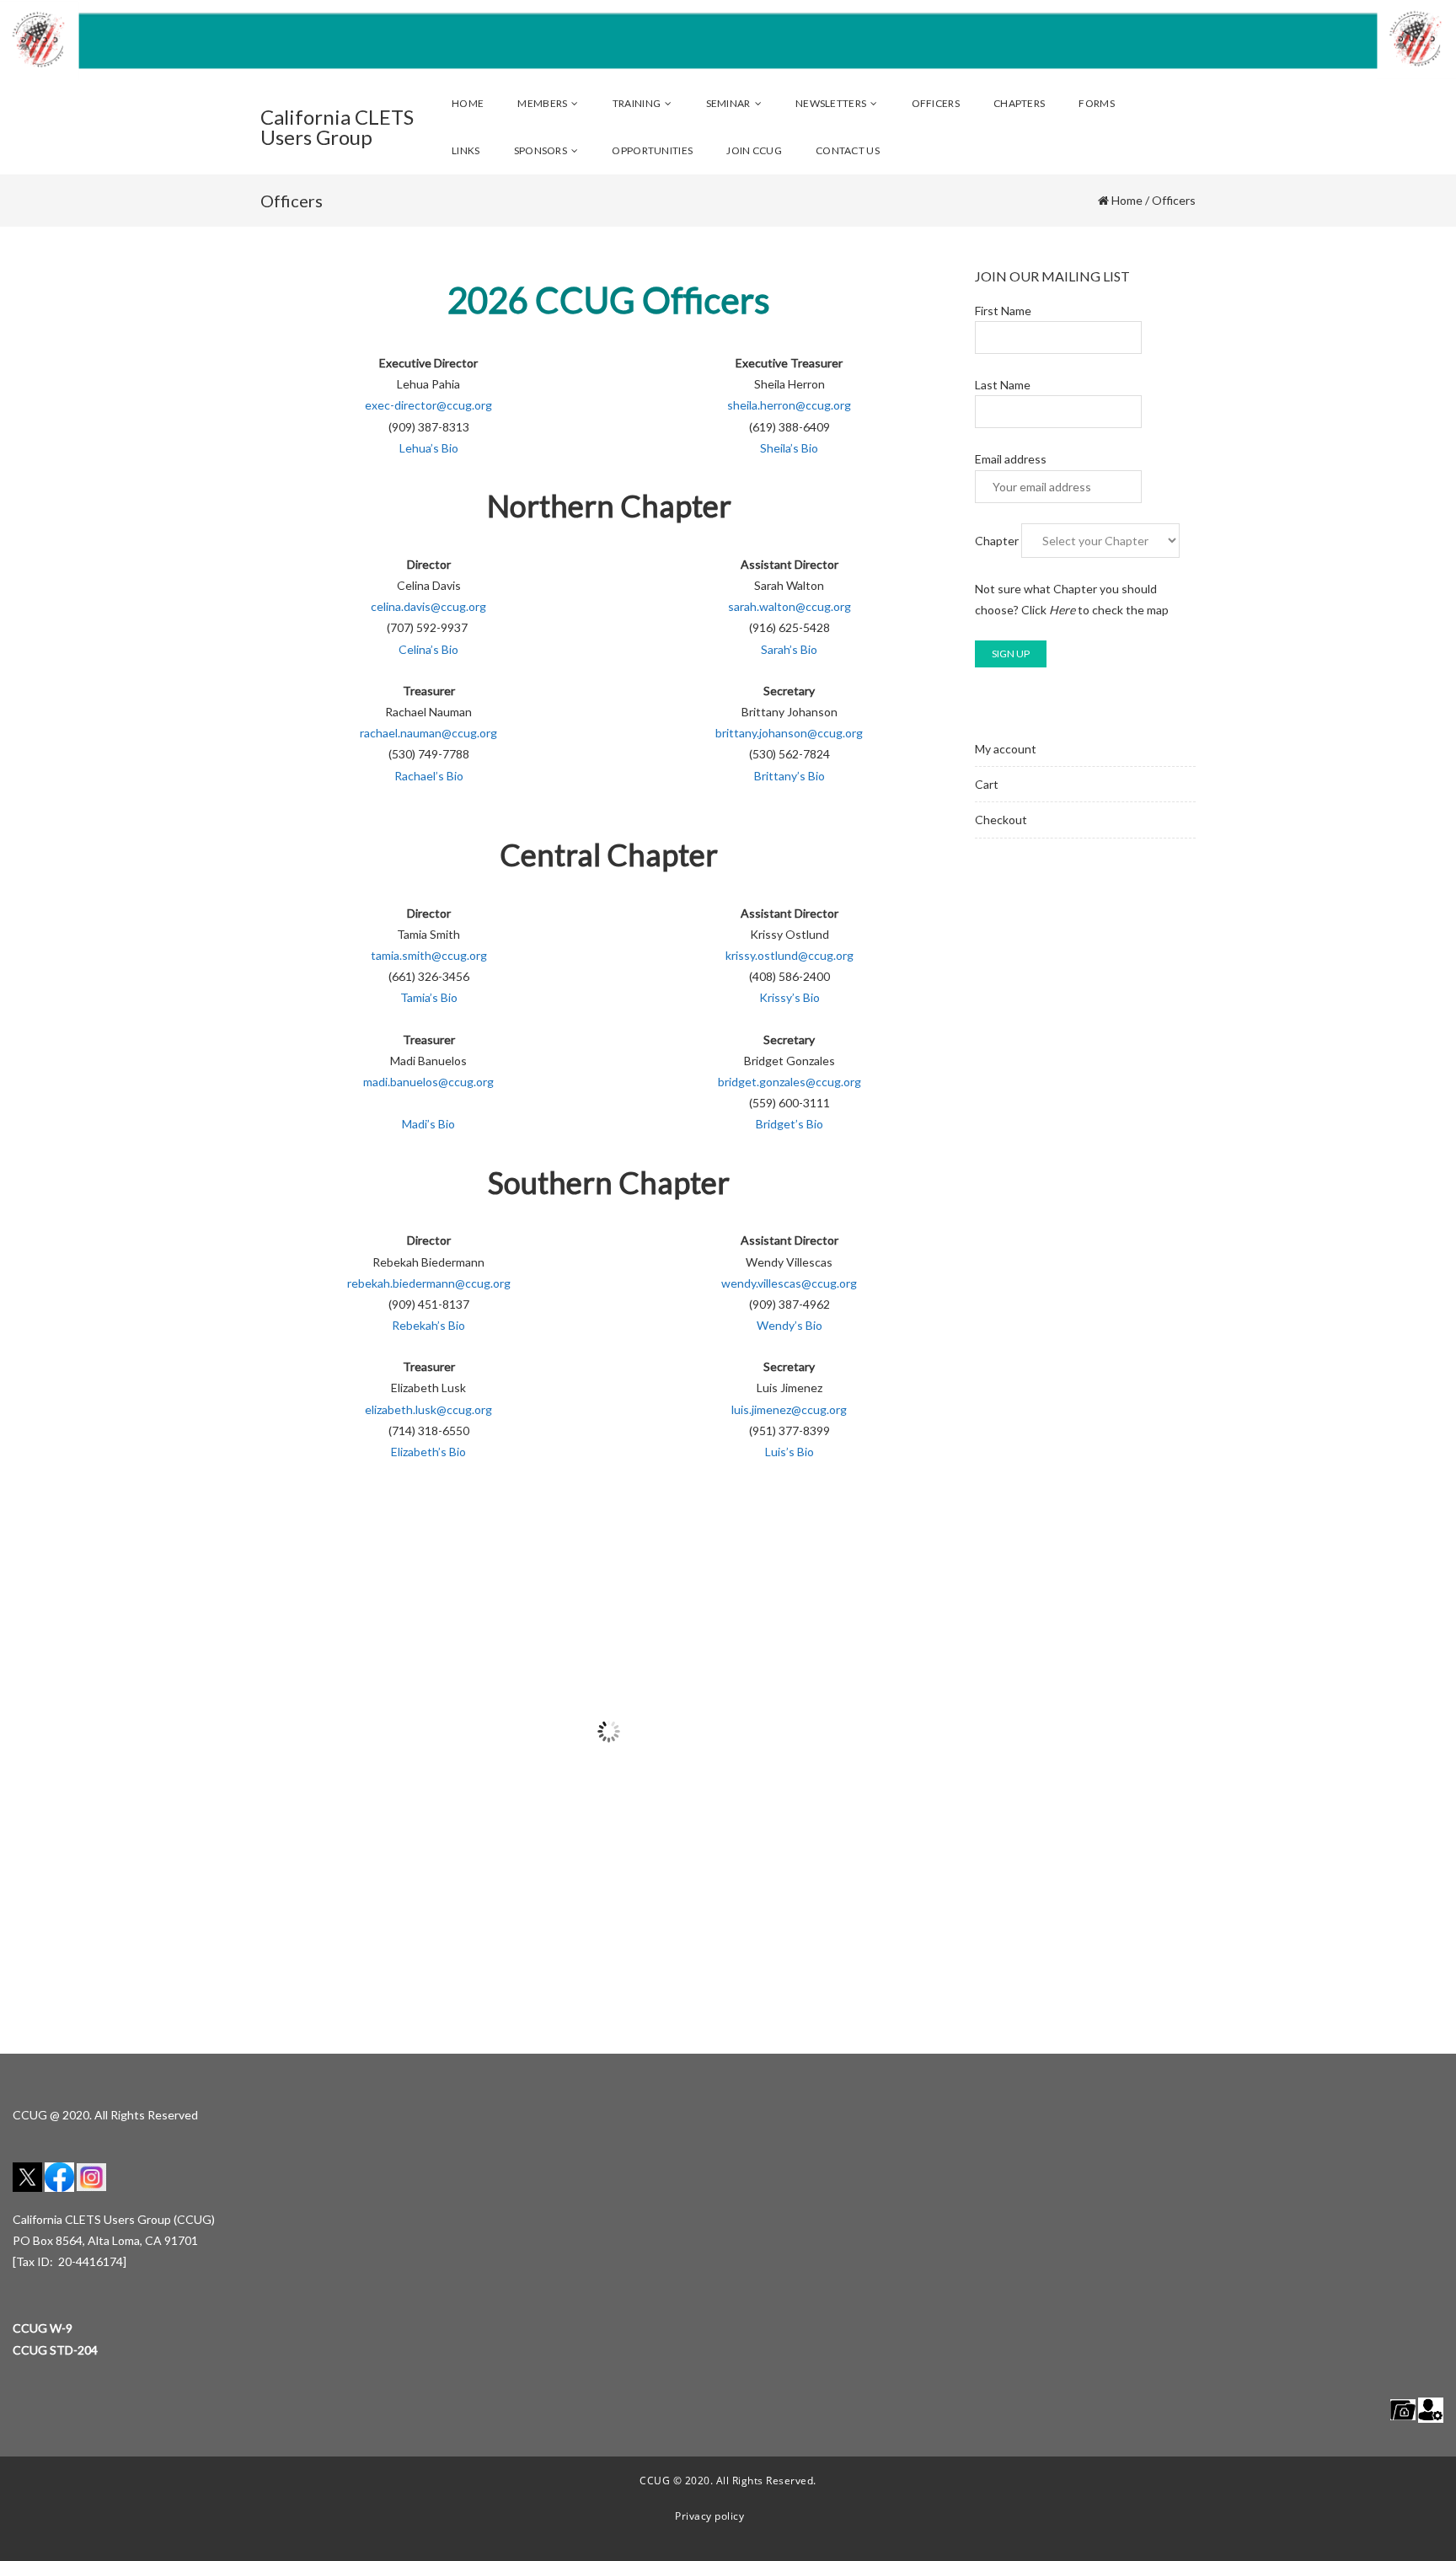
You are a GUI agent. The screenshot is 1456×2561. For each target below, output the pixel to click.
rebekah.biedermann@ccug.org (429, 1283)
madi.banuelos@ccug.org (428, 1082)
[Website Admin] (1431, 2409)
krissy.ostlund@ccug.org (790, 955)
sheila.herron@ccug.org (789, 405)
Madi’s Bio (428, 1124)
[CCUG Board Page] (1403, 2409)
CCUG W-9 (43, 2328)
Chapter (997, 541)
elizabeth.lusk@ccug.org (428, 1409)
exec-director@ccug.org (428, 405)
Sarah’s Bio (789, 649)
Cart (987, 784)
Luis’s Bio (790, 1452)
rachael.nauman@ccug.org (428, 733)
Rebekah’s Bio (428, 1325)
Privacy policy (709, 2516)
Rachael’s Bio (429, 776)
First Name (1003, 311)
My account (1006, 749)
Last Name (1003, 385)
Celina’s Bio (428, 649)
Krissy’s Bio (790, 997)
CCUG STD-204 (55, 2350)
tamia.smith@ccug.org (429, 955)
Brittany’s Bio (790, 776)
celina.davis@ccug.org (428, 606)
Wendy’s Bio (790, 1325)
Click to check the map (1095, 610)
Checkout (1001, 820)
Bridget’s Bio (790, 1124)
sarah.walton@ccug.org (790, 606)
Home (1127, 200)
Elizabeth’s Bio (428, 1452)
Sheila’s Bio (789, 448)
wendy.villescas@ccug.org (789, 1283)
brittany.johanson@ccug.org (789, 733)
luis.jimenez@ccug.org (789, 1409)
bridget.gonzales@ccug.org (790, 1082)
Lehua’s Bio (429, 448)
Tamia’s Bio (429, 997)
